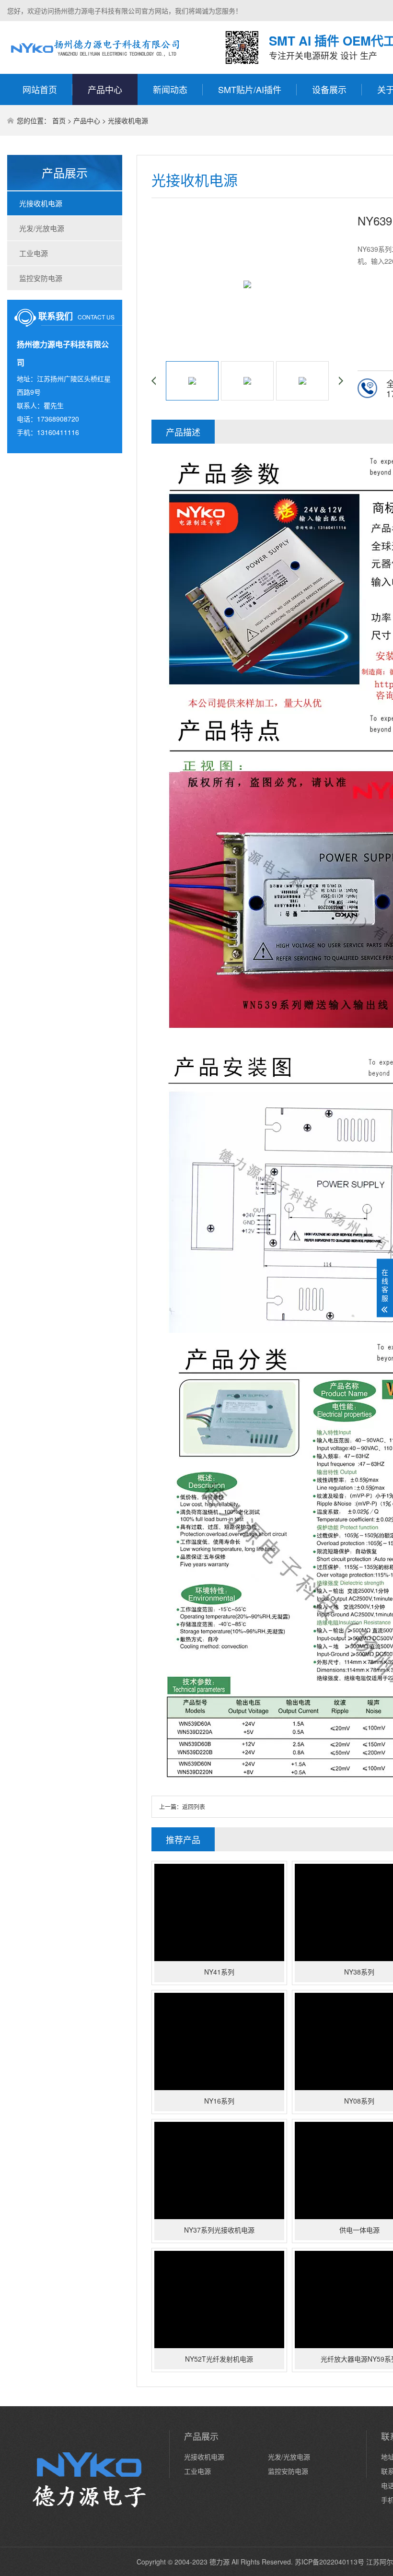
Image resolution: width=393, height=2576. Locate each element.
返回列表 (194, 1806)
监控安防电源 (41, 278)
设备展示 (329, 89)
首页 (59, 120)
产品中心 (105, 89)
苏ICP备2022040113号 (329, 2562)
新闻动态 (170, 89)
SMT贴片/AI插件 (250, 89)
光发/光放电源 (42, 228)
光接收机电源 (128, 120)
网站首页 (40, 89)
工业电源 (34, 253)
